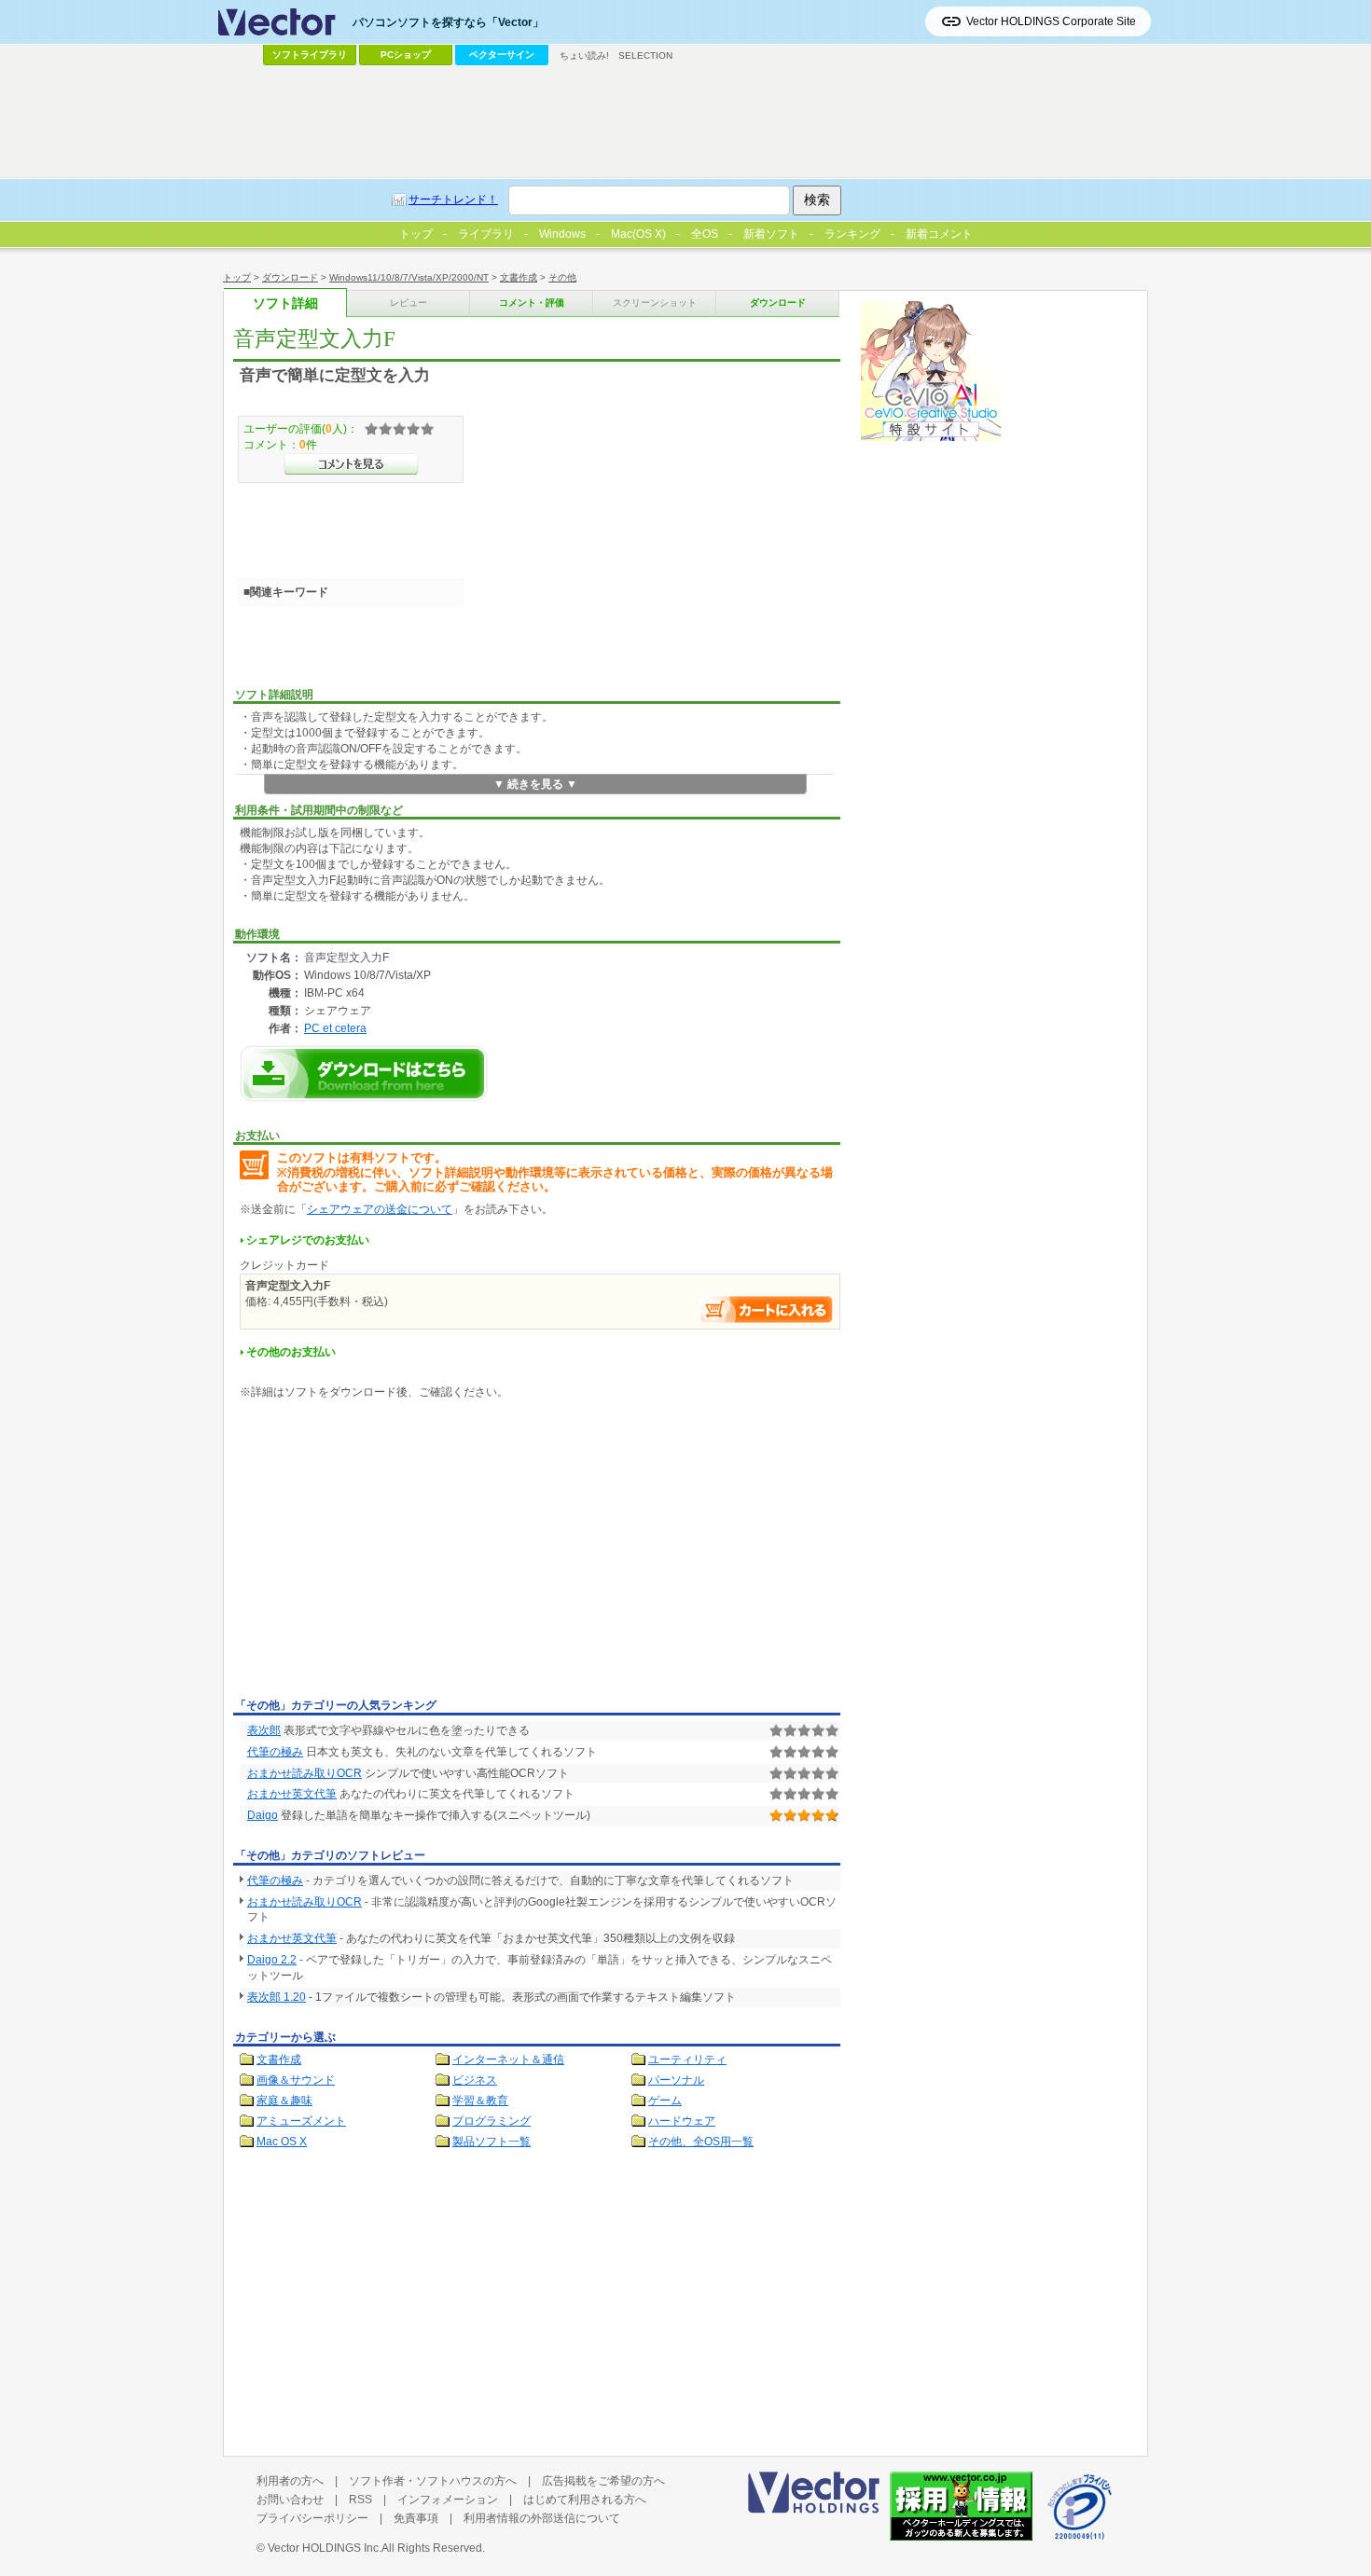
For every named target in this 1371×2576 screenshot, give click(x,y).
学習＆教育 (480, 2101)
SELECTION (645, 55)
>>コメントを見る (351, 464)
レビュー (409, 303)
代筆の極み (275, 1752)
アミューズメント (301, 2121)
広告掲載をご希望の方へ (603, 2481)
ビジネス (475, 2080)
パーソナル (676, 2080)
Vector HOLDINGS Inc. (325, 2548)
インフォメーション (448, 2500)
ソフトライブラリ (310, 55)
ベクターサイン (502, 55)
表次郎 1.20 (277, 1997)
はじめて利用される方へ (585, 2500)
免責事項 (416, 2518)
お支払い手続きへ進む (767, 1309)
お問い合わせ (290, 2500)
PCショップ (406, 55)
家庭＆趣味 (284, 2101)
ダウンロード (290, 277)
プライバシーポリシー (312, 2518)
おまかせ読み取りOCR (305, 1773)
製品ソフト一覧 (492, 2142)
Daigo (263, 1815)
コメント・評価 (532, 303)
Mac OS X (282, 2142)
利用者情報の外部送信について (542, 2518)
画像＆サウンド (296, 2080)
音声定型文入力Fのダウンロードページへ (364, 1074)
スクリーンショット (655, 303)
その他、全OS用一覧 (701, 2142)
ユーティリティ (687, 2059)
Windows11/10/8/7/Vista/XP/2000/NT (409, 277)
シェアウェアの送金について (380, 1209)
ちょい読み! (584, 55)
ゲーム (665, 2101)
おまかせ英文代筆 (292, 1794)
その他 (562, 277)
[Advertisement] (390, 1552)
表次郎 (264, 1730)
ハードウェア (682, 2121)
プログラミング (492, 2121)
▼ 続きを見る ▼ (535, 784)
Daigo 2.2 (272, 1960)
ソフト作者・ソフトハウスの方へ (433, 2481)
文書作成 (519, 277)
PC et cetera (335, 1028)
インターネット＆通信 (508, 2059)
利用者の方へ (290, 2481)
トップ (237, 277)
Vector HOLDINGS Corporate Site (1051, 21)
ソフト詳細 (285, 303)
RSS (360, 2500)
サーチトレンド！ (453, 200)
